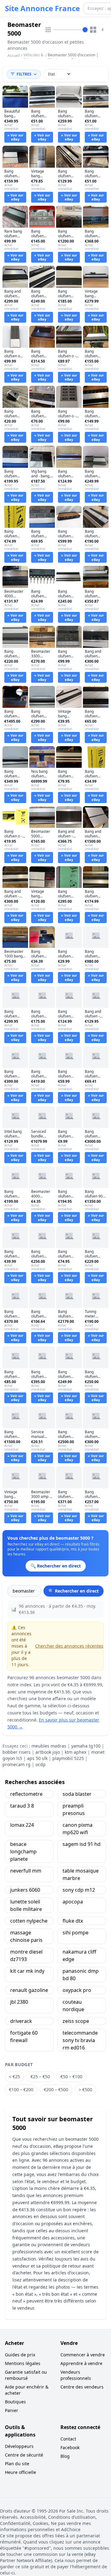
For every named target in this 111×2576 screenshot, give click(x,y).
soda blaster (77, 1794)
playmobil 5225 (68, 1758)
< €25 (14, 2077)
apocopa (73, 1902)
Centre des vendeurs (82, 2387)
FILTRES (24, 74)
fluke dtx (73, 1921)
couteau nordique (73, 2006)
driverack (21, 2021)
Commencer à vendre (83, 2355)
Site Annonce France (42, 8)
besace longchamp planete (23, 1851)
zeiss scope (76, 2021)
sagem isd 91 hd (82, 1844)
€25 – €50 (40, 2077)
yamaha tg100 (86, 1746)
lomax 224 (22, 1825)
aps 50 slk (37, 1758)
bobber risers (16, 1752)
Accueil (14, 56)
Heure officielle (21, 2472)
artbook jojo (48, 1752)
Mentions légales (23, 2363)
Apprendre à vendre (81, 2363)
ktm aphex (76, 1752)
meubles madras (49, 1746)
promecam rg (16, 1764)
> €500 (85, 2090)
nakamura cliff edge (79, 1955)
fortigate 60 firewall (24, 2036)
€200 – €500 (56, 2090)
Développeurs (19, 2446)
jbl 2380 (19, 2002)
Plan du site (17, 2464)
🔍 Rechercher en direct (74, 1591)
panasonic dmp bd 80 (81, 1975)
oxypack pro (77, 1990)
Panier (12, 2410)
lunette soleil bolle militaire (26, 1905)
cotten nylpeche (29, 1921)
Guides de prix (20, 2355)
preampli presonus (74, 1809)
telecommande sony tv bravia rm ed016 (80, 2040)
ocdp (41, 1764)
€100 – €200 (21, 2090)
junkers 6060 (25, 1890)
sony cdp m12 (79, 1890)
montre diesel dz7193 (26, 1955)
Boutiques (15, 2402)
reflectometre (26, 1794)
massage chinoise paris (26, 1936)
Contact (68, 2439)
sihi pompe (76, 1933)
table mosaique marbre (81, 1874)
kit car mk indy (27, 1971)
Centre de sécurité (24, 2455)
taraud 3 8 (22, 1806)
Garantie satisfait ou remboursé (26, 2375)
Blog (65, 2456)
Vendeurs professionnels (76, 2375)
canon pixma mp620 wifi (78, 1829)
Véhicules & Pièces (33, 57)
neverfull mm (26, 1871)
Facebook (70, 2447)
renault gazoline (29, 1990)
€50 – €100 (71, 2077)
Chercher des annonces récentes (69, 1646)
